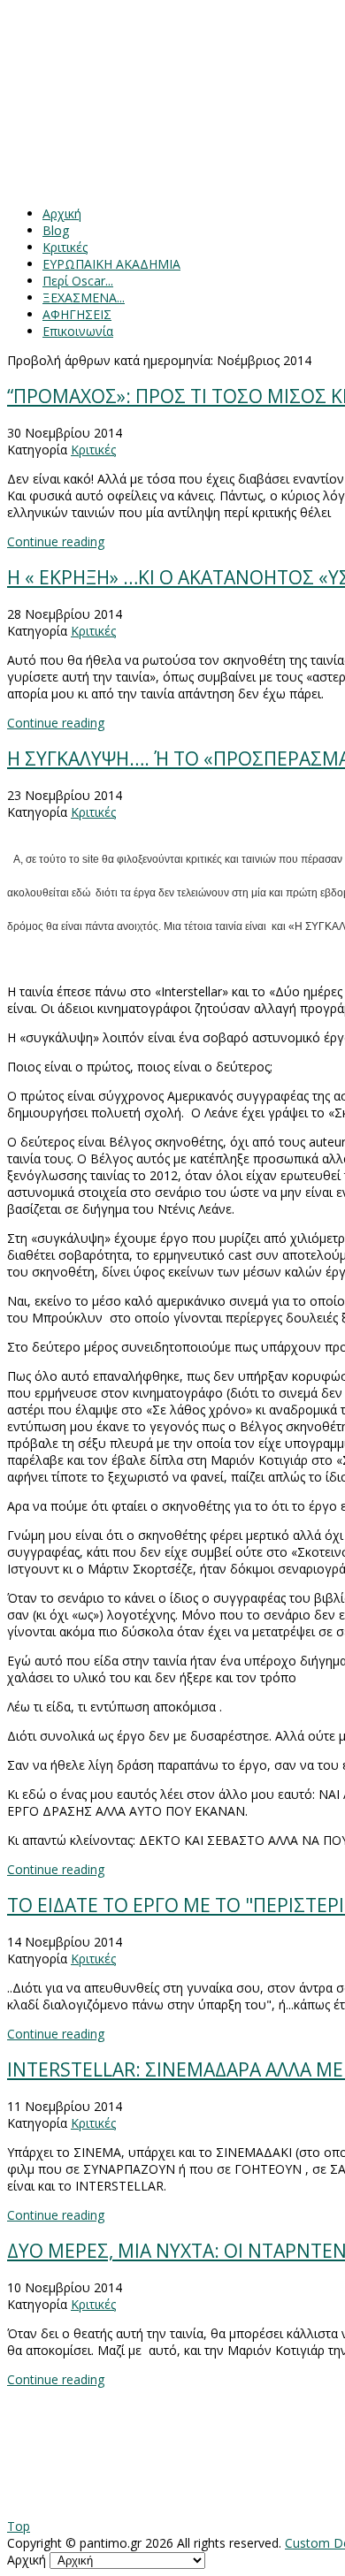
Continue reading (56, 541)
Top (19, 2526)
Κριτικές (93, 450)
